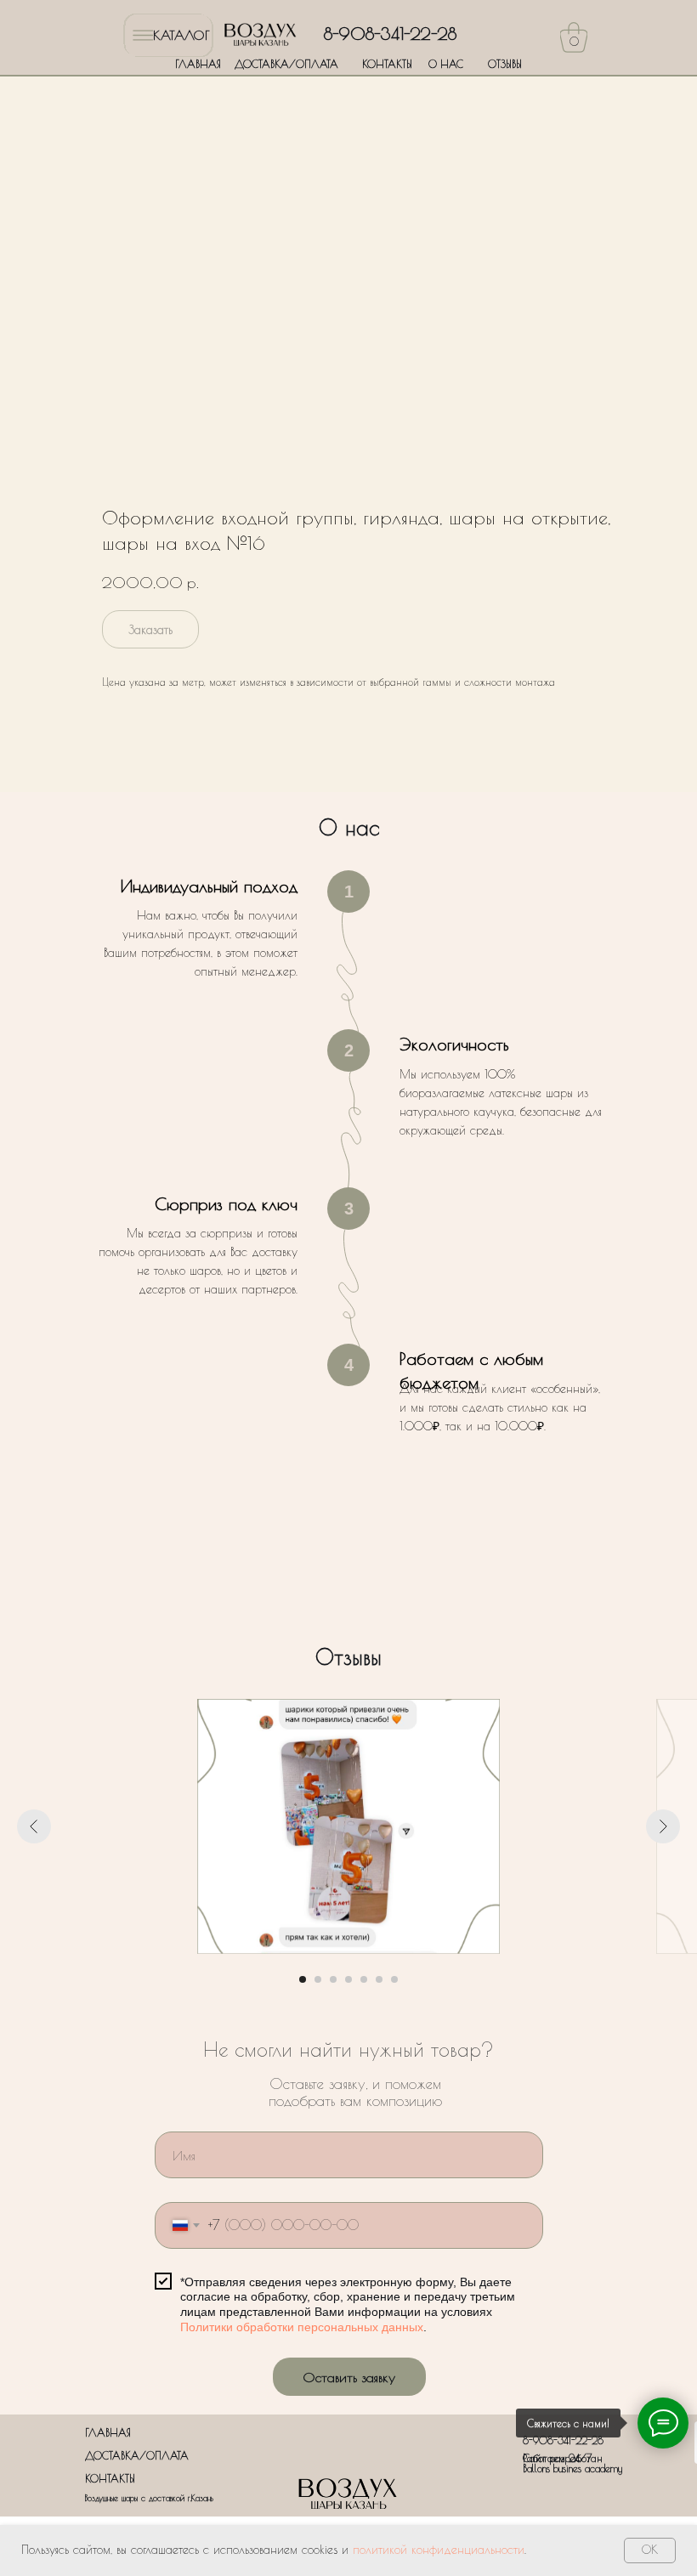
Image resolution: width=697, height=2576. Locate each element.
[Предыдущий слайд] (34, 1826)
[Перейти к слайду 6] (379, 1979)
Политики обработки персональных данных (302, 2327)
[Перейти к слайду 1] (303, 1979)
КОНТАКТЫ (387, 64)
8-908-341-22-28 (390, 34)
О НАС (446, 64)
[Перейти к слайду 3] (333, 1979)
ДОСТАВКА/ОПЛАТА (286, 64)
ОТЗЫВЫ (505, 64)
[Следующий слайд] (663, 1826)
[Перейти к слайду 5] (364, 1979)
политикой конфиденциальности (439, 2550)
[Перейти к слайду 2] (318, 1979)
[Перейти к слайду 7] (394, 1979)
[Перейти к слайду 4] (348, 1979)
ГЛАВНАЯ (198, 64)
